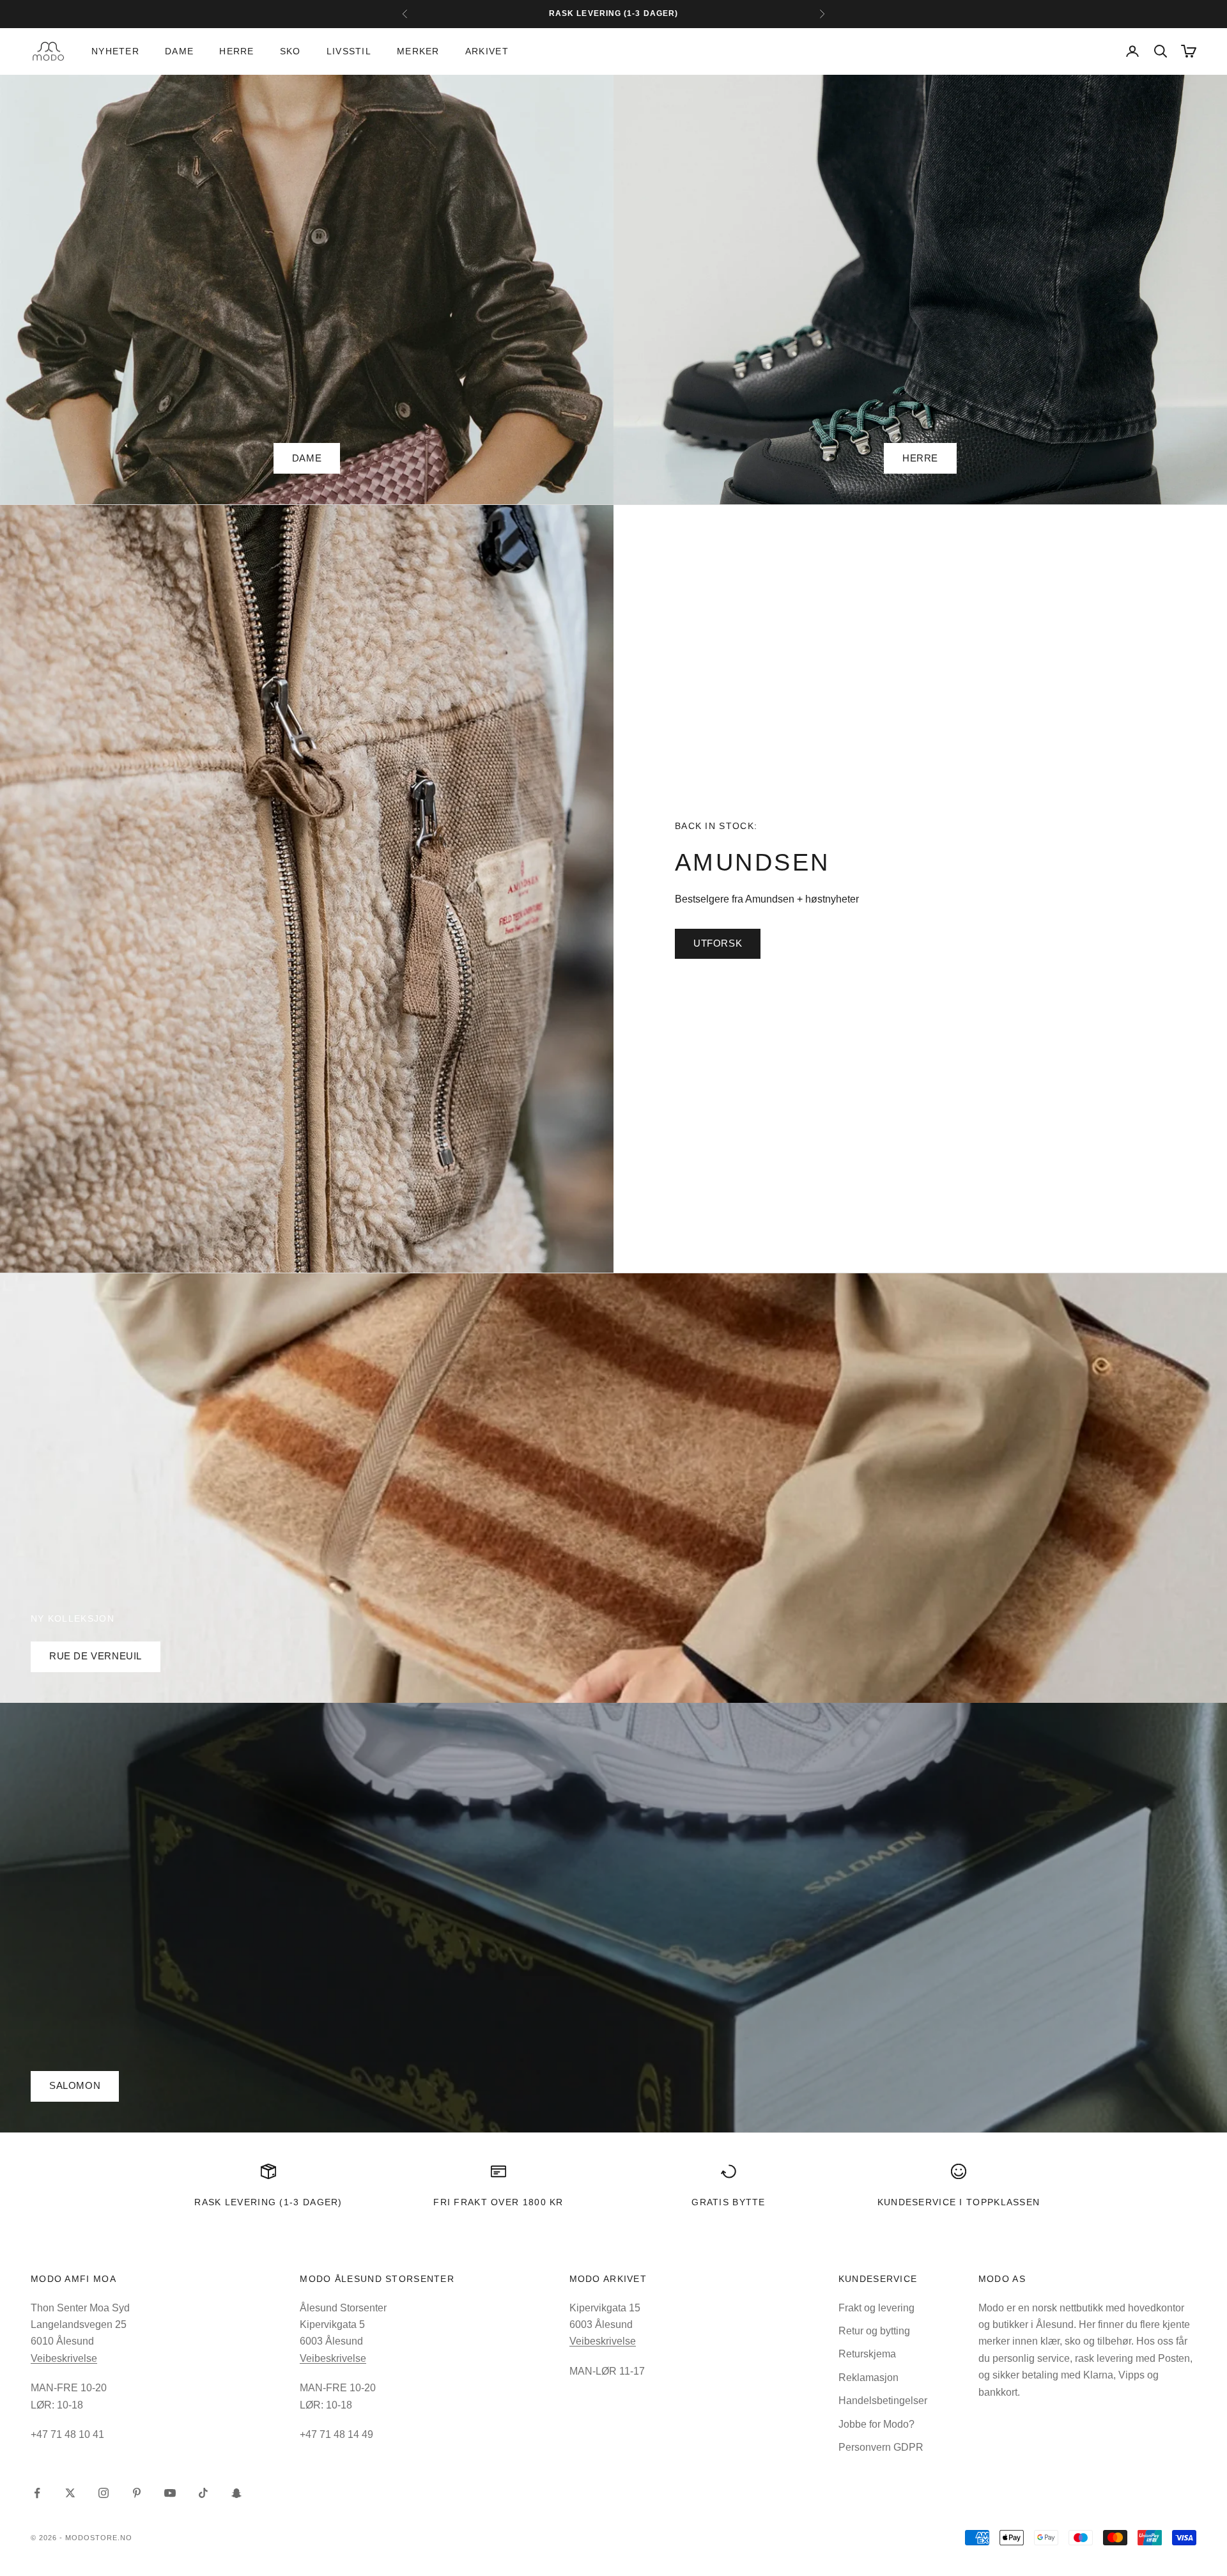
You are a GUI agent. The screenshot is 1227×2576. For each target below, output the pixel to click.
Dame (179, 51)
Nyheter (115, 51)
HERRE (920, 458)
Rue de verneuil (96, 1656)
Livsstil (349, 51)
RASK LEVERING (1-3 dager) (268, 2202)
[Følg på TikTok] (203, 2493)
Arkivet (487, 51)
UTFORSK (718, 943)
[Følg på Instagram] (104, 2493)
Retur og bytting (874, 2331)
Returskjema (867, 2354)
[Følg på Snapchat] (236, 2493)
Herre (236, 51)
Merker (418, 51)
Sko (290, 51)
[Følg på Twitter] (70, 2493)
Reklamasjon (868, 2378)
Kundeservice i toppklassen (959, 2202)
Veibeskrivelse (64, 2358)
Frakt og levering (876, 2308)
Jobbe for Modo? (876, 2424)
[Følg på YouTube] (170, 2493)
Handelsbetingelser (883, 2401)
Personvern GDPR (881, 2447)
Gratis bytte (729, 2202)
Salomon (75, 2085)
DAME (307, 458)
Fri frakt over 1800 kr (498, 2202)
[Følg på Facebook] (37, 2493)
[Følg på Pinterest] (137, 2493)
